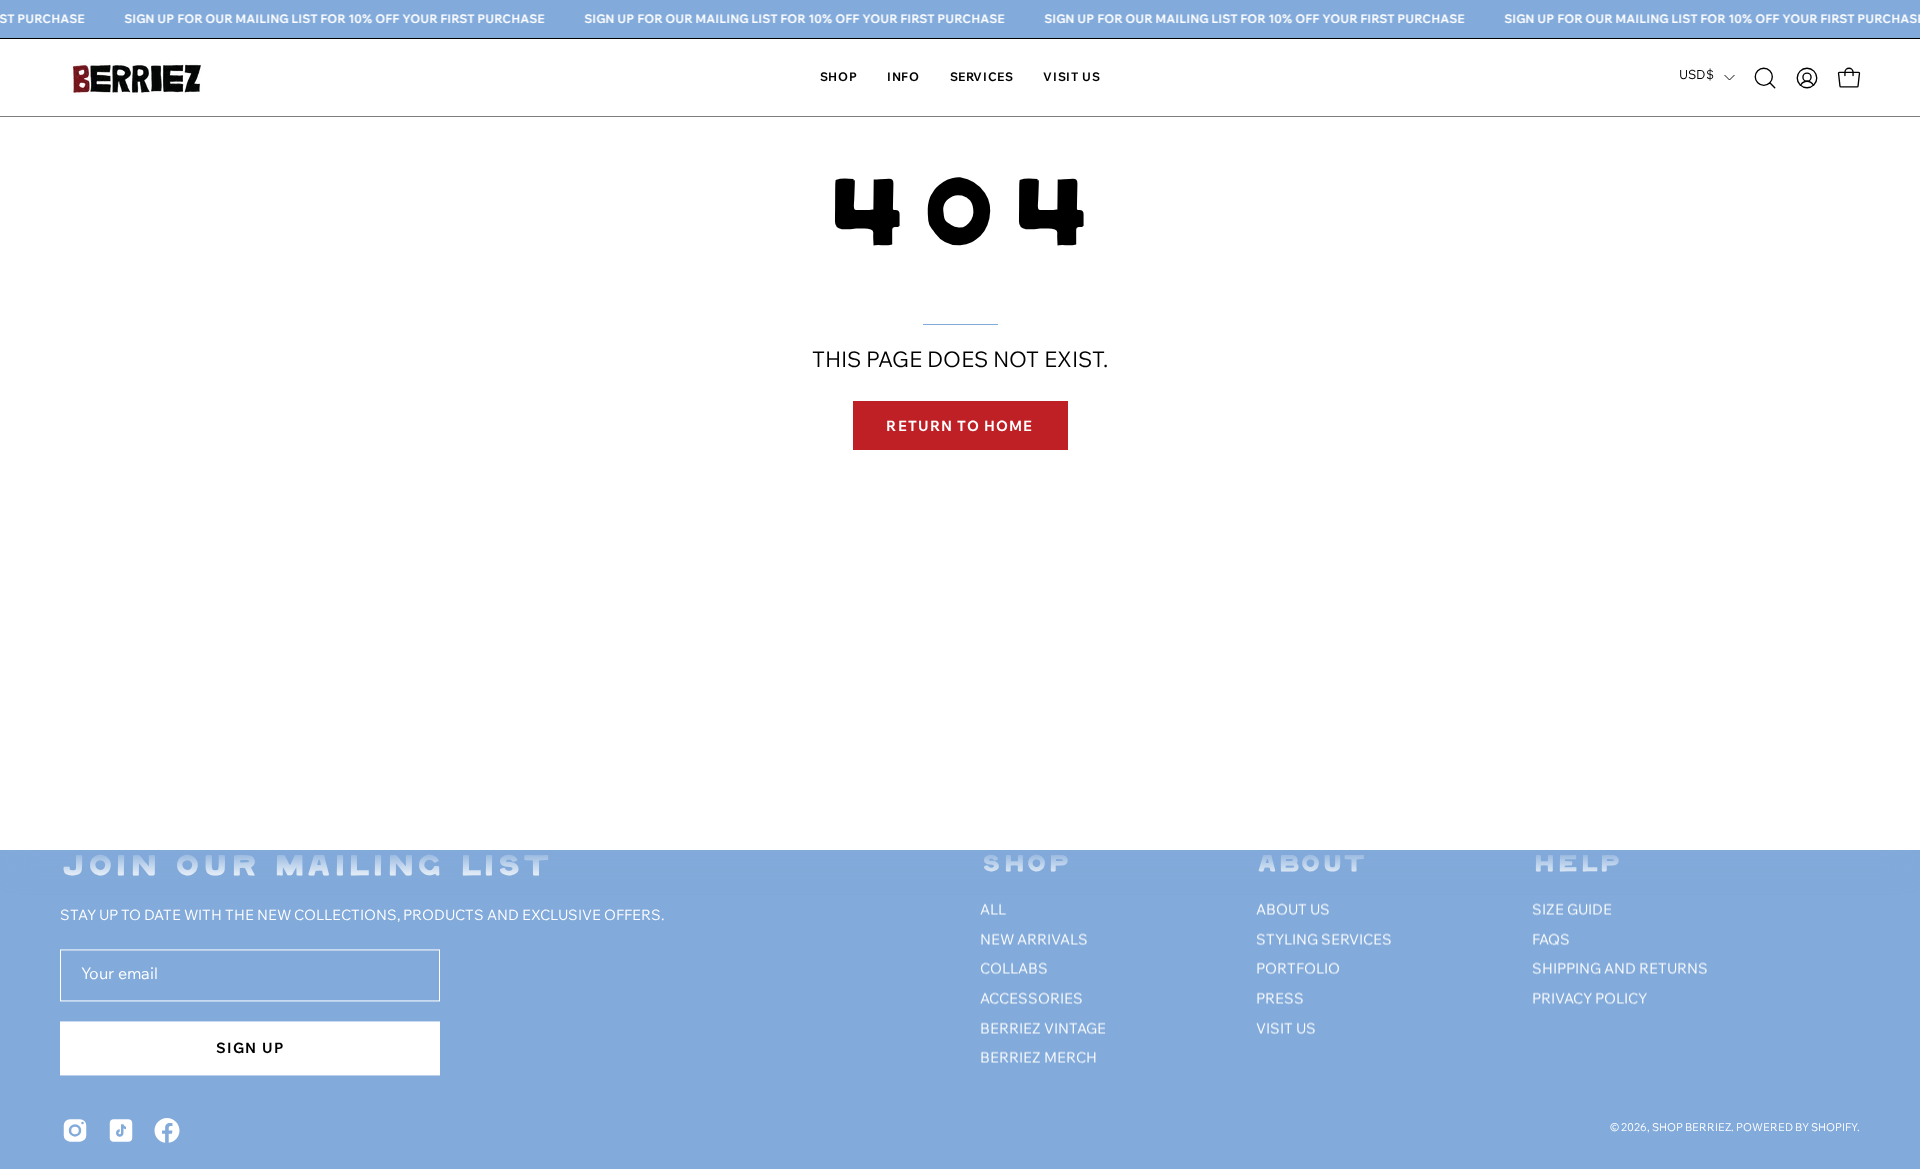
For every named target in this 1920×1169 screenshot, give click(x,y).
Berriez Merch (1038, 1059)
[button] (903, 77)
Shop (1025, 865)
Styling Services (1324, 941)
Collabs (1014, 970)
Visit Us (1286, 1030)
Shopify (1834, 1129)
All (993, 911)
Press (1280, 1000)
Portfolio (1298, 970)
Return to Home (959, 425)
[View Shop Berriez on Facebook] (167, 1130)
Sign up (250, 1047)
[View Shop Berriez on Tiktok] (121, 1130)
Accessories (1031, 1000)
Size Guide (1572, 911)
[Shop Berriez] (140, 77)
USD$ (1696, 76)
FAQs (1551, 941)
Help (1577, 865)
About (1311, 865)
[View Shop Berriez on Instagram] (75, 1130)
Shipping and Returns (1620, 970)
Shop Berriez (1691, 1129)
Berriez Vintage (1043, 1030)
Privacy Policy (1589, 1000)
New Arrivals (1034, 941)
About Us (1293, 911)
